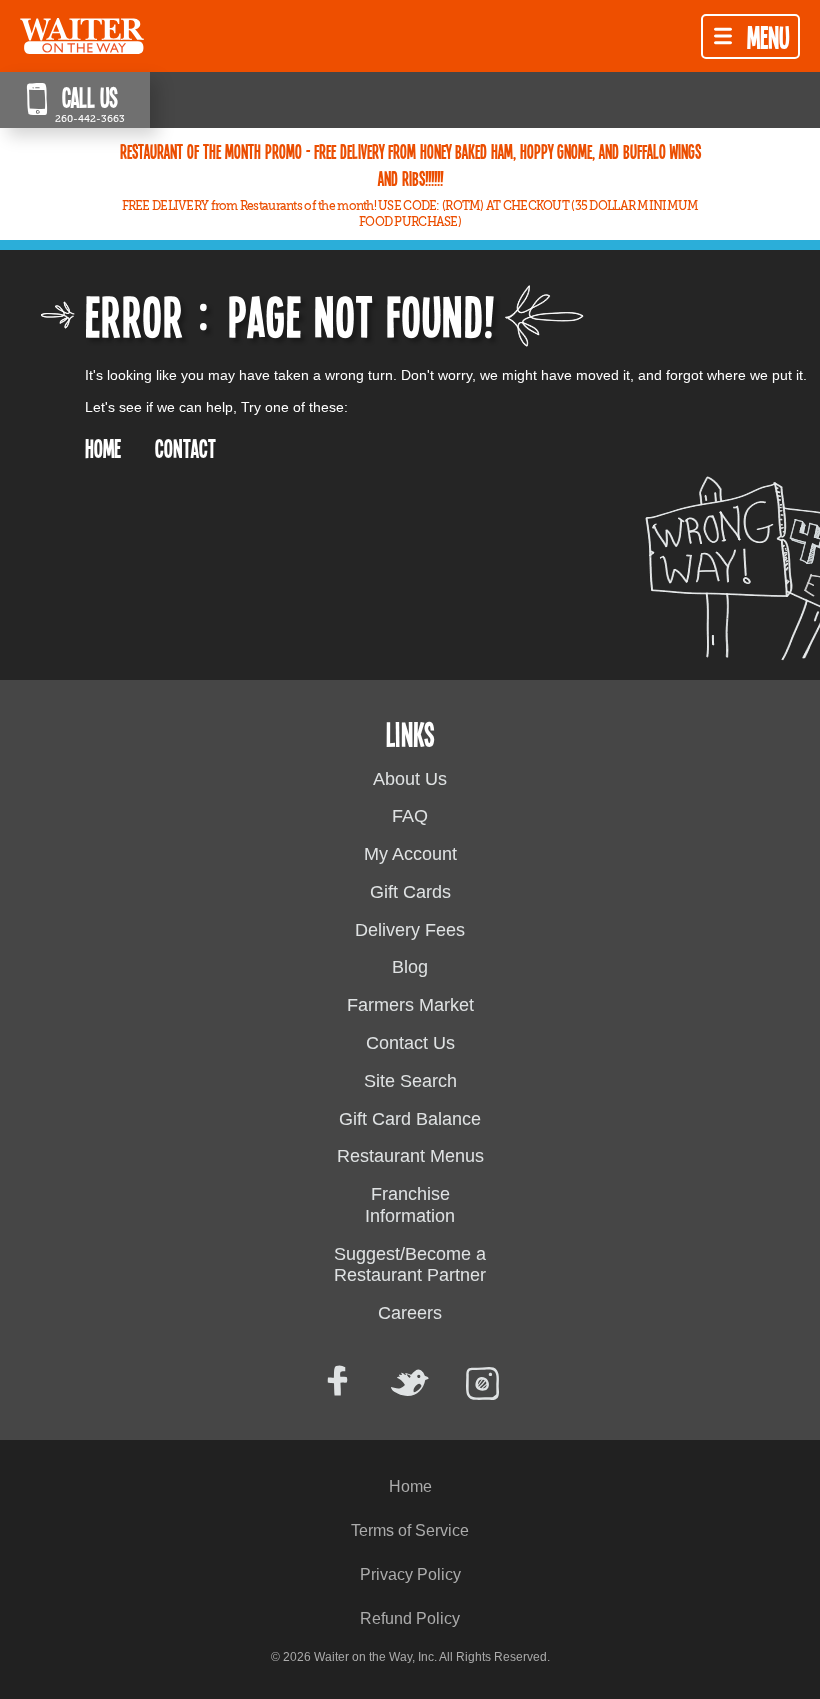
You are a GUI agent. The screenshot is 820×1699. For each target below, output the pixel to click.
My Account (410, 854)
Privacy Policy (410, 1574)
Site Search (410, 1081)
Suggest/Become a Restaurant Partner (410, 1265)
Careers (410, 1313)
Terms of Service (410, 1530)
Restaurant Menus (410, 1156)
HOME (103, 447)
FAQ (410, 816)
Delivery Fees (410, 930)
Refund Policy (410, 1618)
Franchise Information (410, 1205)
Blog (410, 967)
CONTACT (185, 447)
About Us (410, 779)
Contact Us (410, 1043)
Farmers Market (410, 1005)
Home (410, 1486)
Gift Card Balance (410, 1119)
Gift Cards (410, 892)
